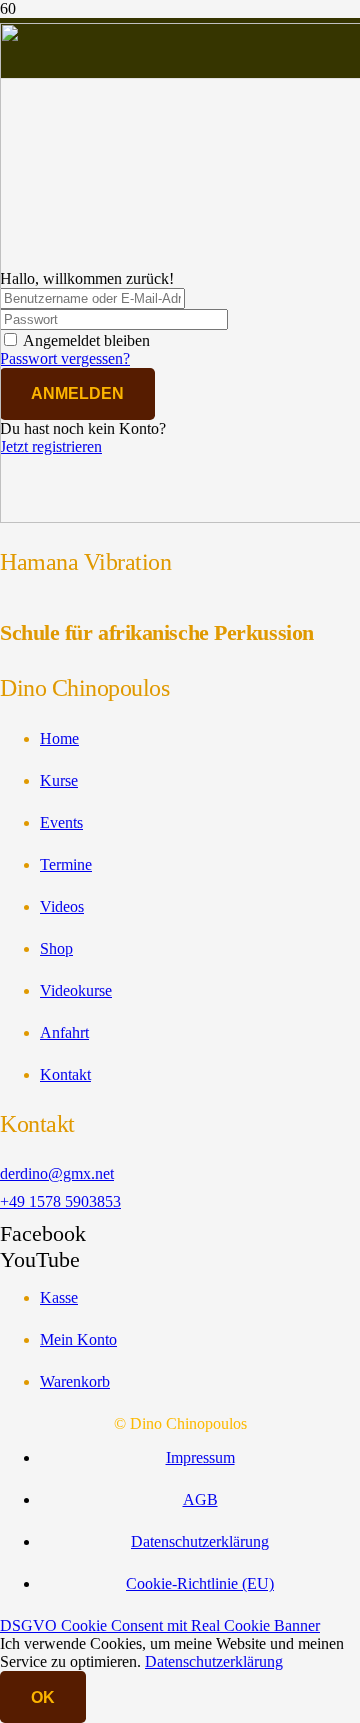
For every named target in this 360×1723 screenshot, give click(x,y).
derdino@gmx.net (57, 1173)
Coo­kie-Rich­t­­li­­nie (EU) (200, 1583)
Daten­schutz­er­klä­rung (200, 1541)
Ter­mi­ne (66, 864)
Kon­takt (65, 1074)
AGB (200, 1499)
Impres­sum (200, 1457)
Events (61, 822)
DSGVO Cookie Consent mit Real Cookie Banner (160, 1625)
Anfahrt (64, 1032)
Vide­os (62, 906)
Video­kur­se (76, 990)
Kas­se (59, 1297)
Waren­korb (75, 1381)
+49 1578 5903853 (60, 1201)
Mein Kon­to (78, 1339)
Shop (56, 948)
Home (59, 738)
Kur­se (59, 780)
